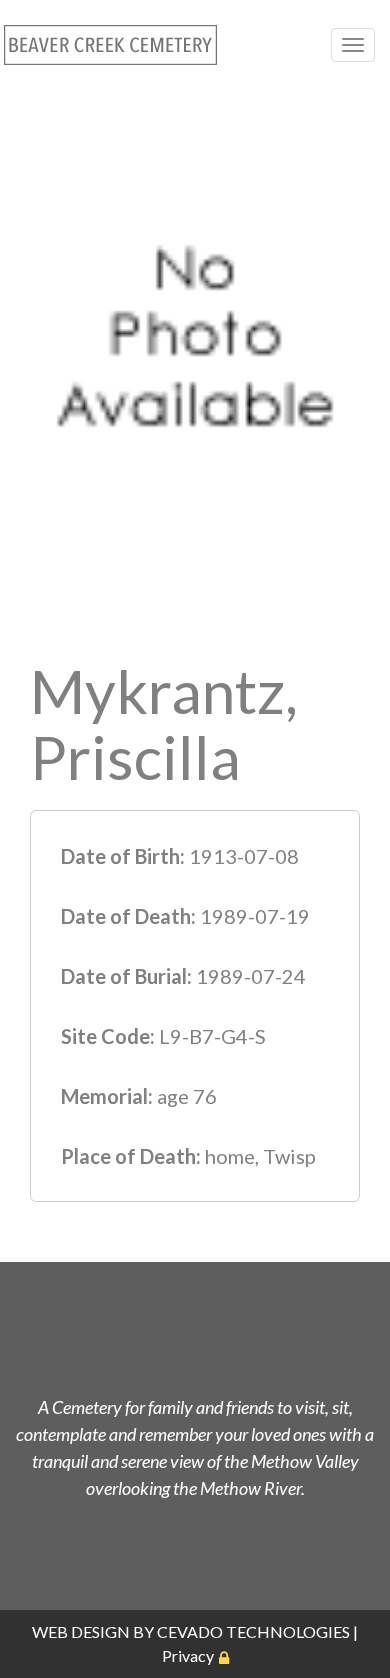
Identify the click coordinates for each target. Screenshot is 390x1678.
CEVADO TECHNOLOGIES (253, 1631)
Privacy (188, 1655)
